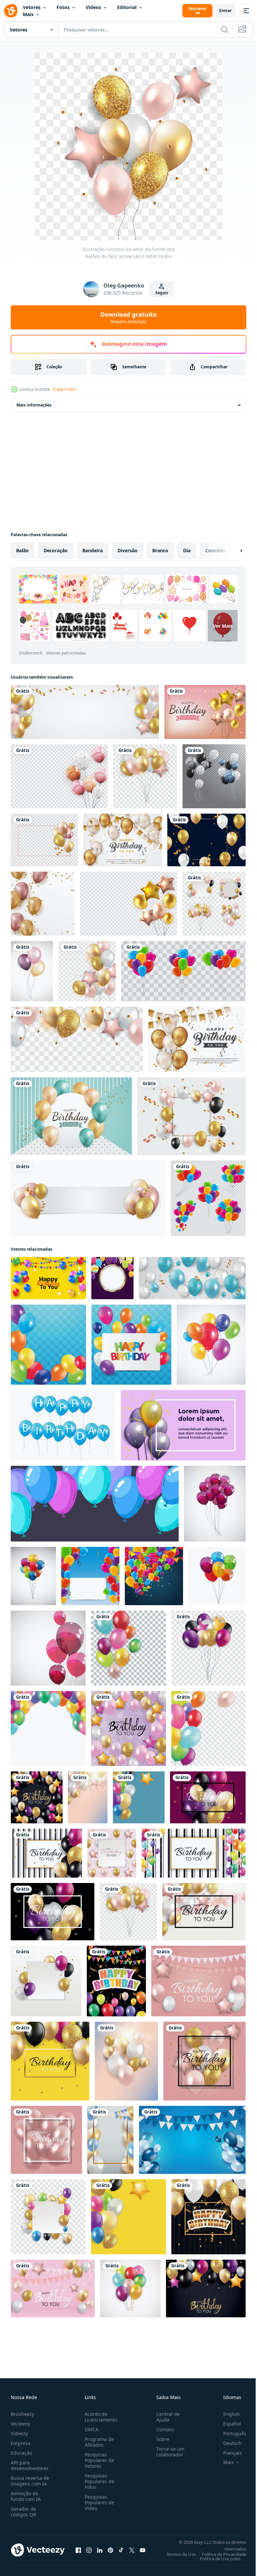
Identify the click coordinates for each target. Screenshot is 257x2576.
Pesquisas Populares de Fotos (98, 2481)
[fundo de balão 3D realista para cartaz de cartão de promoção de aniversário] (71, 1116)
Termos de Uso (176, 2554)
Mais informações (34, 405)
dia (187, 550)
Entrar (225, 11)
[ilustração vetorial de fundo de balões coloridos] (215, 1504)
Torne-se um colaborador (168, 2452)
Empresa (21, 2443)
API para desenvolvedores (30, 2465)
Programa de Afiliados (98, 2442)
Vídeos (93, 7)
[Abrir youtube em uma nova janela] (143, 2550)
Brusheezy (22, 2414)
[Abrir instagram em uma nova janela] (89, 2550)
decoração (56, 550)
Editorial (127, 7)
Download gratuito (128, 317)
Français (228, 2453)
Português (230, 2433)
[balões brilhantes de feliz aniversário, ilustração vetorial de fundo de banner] (205, 712)
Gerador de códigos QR (23, 2512)
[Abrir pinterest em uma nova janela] (110, 2550)
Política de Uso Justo (215, 2559)
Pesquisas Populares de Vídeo (98, 2502)
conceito (215, 550)
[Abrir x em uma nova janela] (132, 2550)
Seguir (162, 293)
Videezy (19, 2433)
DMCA (90, 2429)
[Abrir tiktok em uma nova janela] (121, 2550)
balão (22, 550)
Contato (162, 2429)
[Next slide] (231, 551)
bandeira (93, 550)
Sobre (160, 2439)
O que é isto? (64, 389)
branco (160, 550)
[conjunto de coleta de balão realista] (183, 971)
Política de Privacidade (219, 2554)
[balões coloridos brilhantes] (59, 776)
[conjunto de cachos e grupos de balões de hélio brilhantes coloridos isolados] (208, 1198)
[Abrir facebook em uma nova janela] (78, 2550)
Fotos (63, 7)
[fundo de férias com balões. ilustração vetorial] (206, 840)
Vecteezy (20, 2424)
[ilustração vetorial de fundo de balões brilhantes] (48, 1345)
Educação (21, 2453)
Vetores (32, 7)
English (227, 2414)
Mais (28, 14)
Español (227, 2424)
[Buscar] (225, 29)
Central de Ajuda (165, 2417)
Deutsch (227, 2443)
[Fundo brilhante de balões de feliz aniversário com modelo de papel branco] (88, 1198)
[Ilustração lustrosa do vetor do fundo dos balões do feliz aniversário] (85, 712)
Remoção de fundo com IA (26, 2496)
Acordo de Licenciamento (100, 2417)
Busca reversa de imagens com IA (30, 2481)
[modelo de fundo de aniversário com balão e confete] (43, 904)
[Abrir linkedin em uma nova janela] (100, 2550)
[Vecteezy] (11, 11)
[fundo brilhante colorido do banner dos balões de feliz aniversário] (90, 1576)
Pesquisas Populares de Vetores (98, 2460)
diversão (127, 550)
